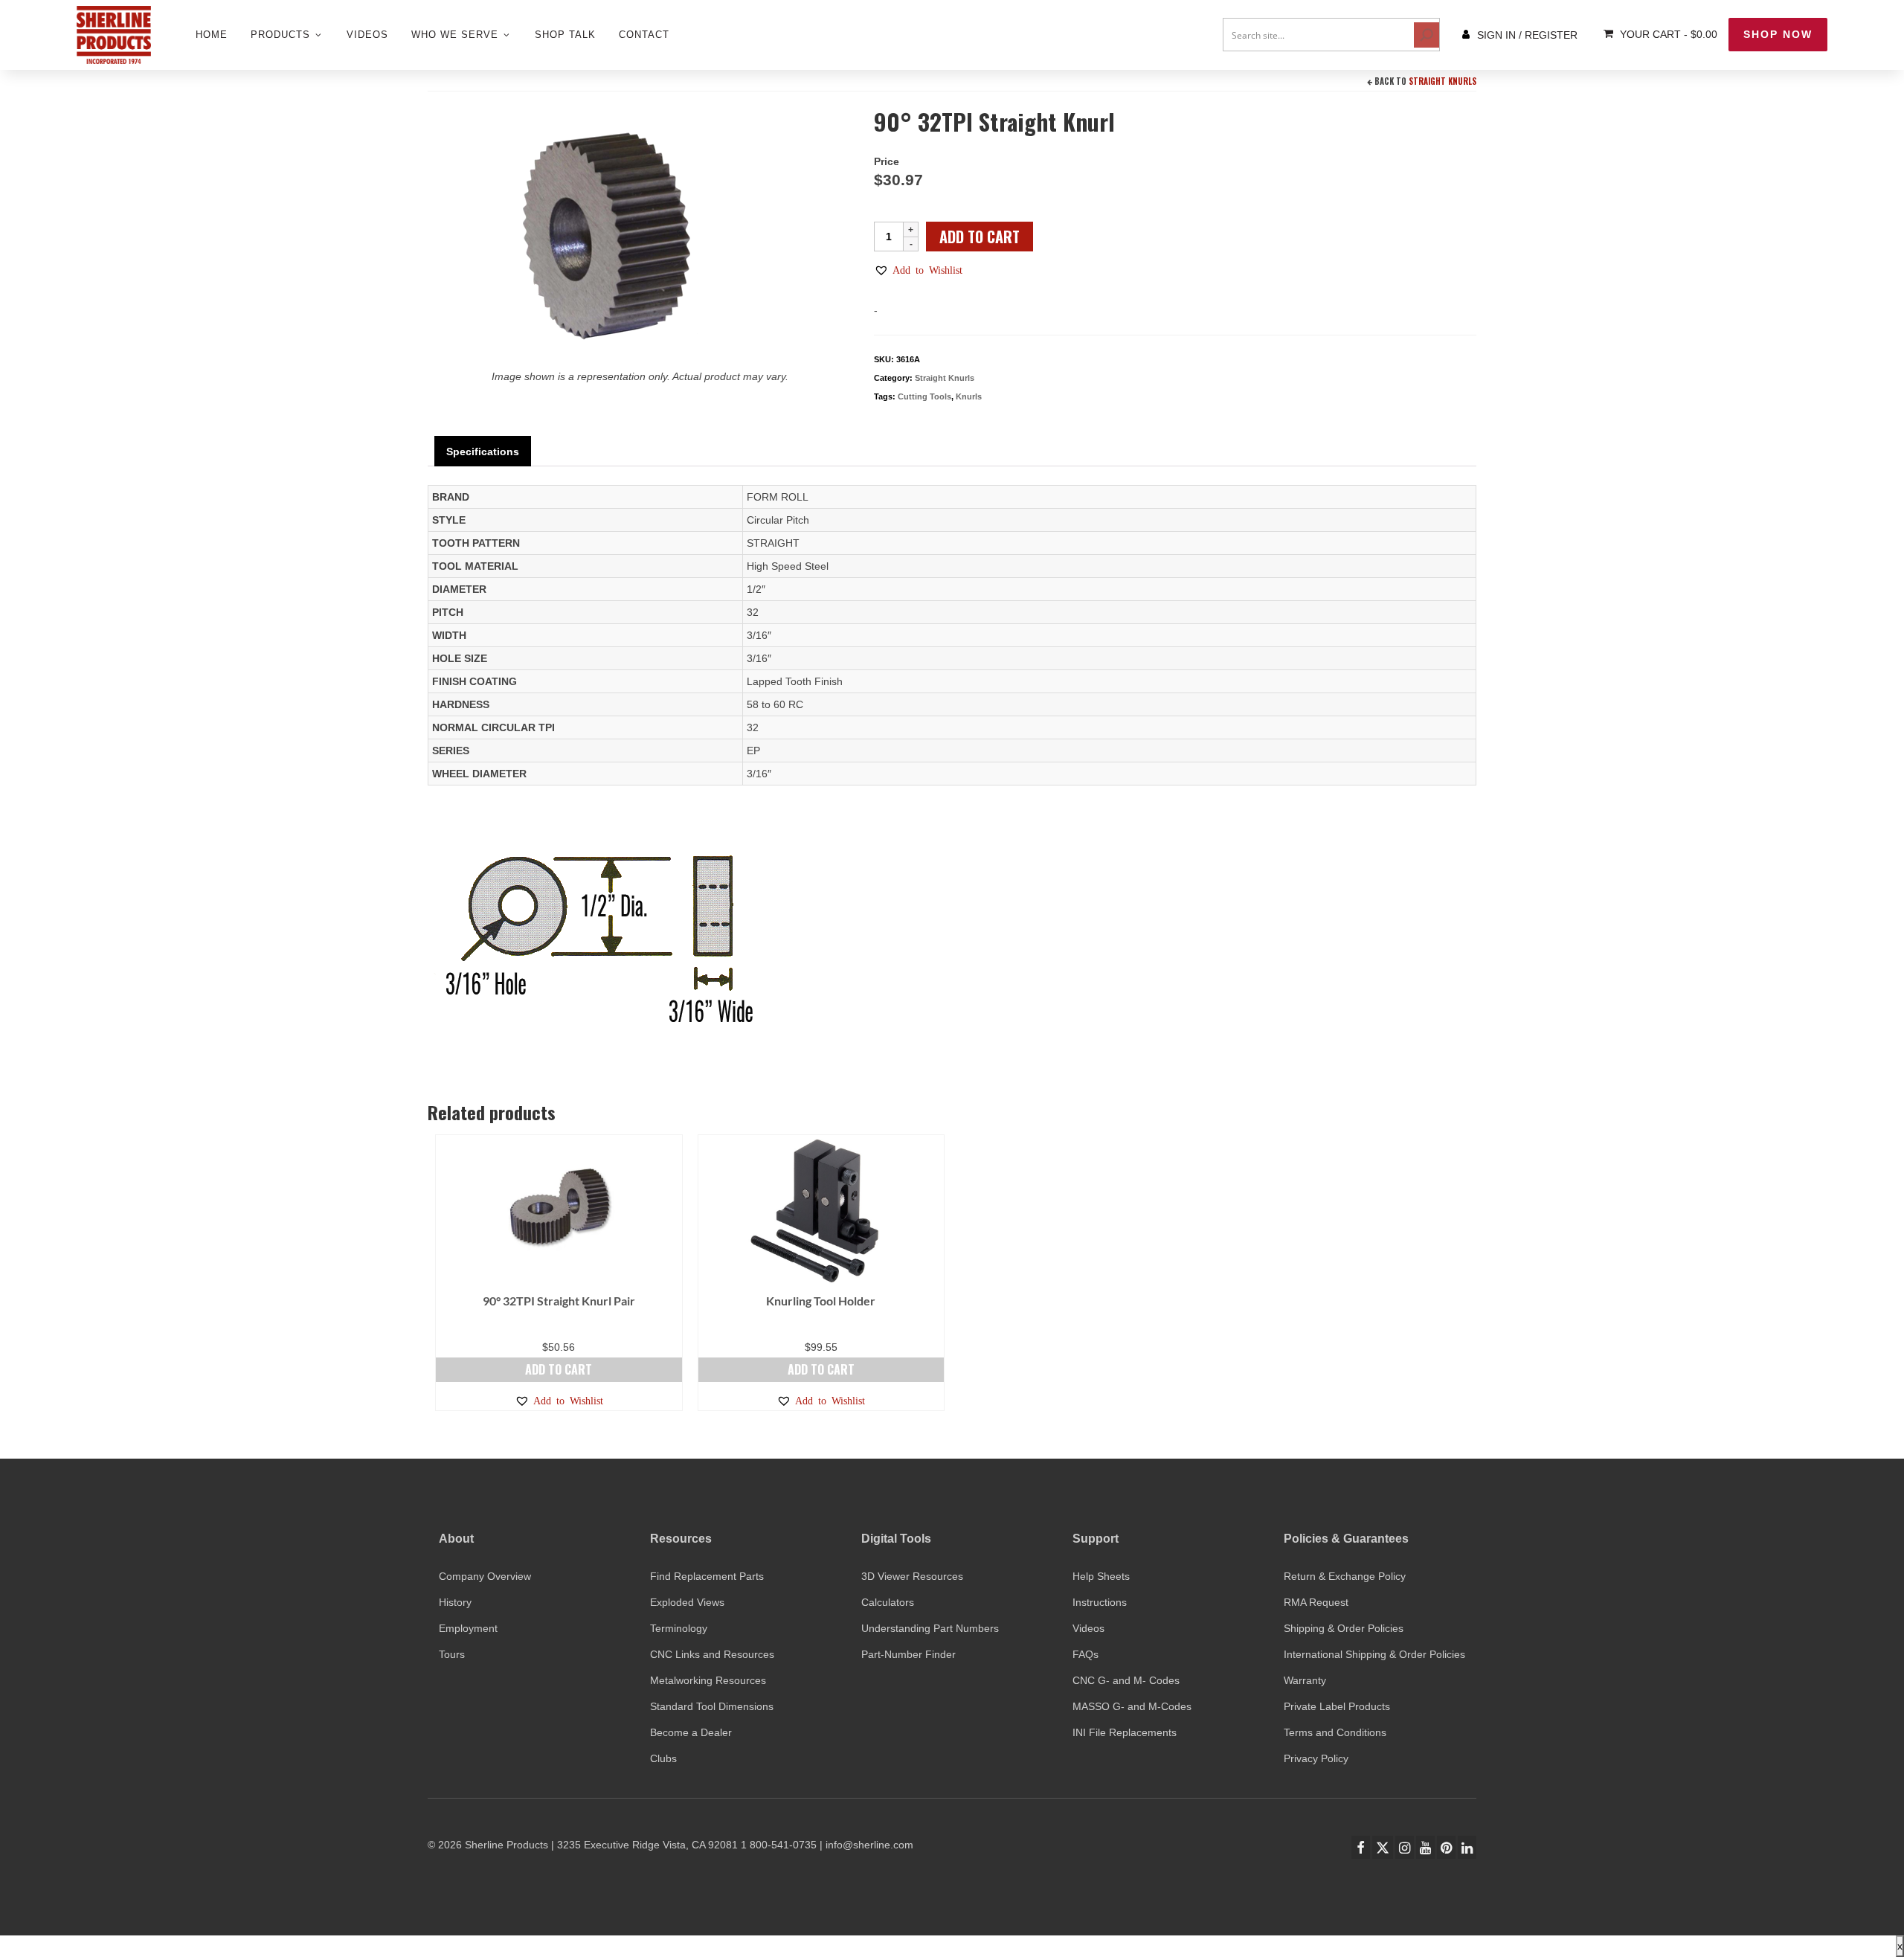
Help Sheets (1101, 1576)
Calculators (888, 1602)
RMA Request (1316, 1602)
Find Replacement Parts (707, 1576)
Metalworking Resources (708, 1680)
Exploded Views (687, 1602)
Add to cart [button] (559, 1369)
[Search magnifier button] (1427, 35)
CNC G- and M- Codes (1126, 1680)
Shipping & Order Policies (1344, 1628)
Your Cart (1667, 34)
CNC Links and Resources (712, 1654)
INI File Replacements (1125, 1732)
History (455, 1602)
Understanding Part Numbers (930, 1628)
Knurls (969, 396)
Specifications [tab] (483, 452)
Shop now (1778, 34)
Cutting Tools (924, 396)
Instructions (1100, 1602)
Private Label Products (1337, 1706)
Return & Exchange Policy (1345, 1576)
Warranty (1305, 1680)
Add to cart (980, 237)
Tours (452, 1654)
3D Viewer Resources (912, 1576)
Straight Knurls (1443, 81)
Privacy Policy (1316, 1758)
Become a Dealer (691, 1732)
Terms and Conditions (1335, 1732)
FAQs (1086, 1654)
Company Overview (485, 1576)
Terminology (679, 1628)
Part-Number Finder (908, 1654)
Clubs (663, 1758)
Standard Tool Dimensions (712, 1706)
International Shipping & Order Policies (1374, 1654)
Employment (468, 1628)
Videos (1088, 1628)
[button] (918, 270)
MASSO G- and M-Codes (1132, 1706)
